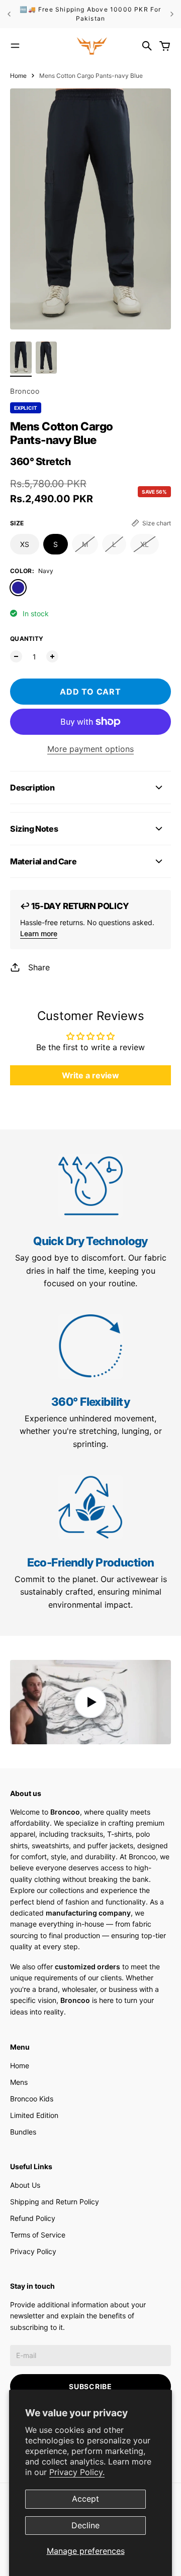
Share (39, 967)
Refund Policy (33, 2218)
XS (25, 544)
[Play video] (90, 1702)
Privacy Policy (33, 2251)
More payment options (90, 749)
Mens (19, 2082)
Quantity (27, 639)
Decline (85, 2525)
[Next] (172, 14)
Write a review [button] (90, 1075)
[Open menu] (15, 46)
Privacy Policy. (77, 2472)
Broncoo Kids (32, 2099)
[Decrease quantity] (16, 656)
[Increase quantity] (52, 656)
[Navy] (18, 588)
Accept (85, 2499)
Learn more (39, 933)
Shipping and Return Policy (55, 2202)
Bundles (23, 2132)
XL (145, 544)
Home (18, 76)
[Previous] (9, 14)
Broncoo (25, 391)
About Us (25, 2185)
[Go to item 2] (47, 358)
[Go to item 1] (21, 358)
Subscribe (90, 2386)
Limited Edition (34, 2115)
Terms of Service (38, 2235)
